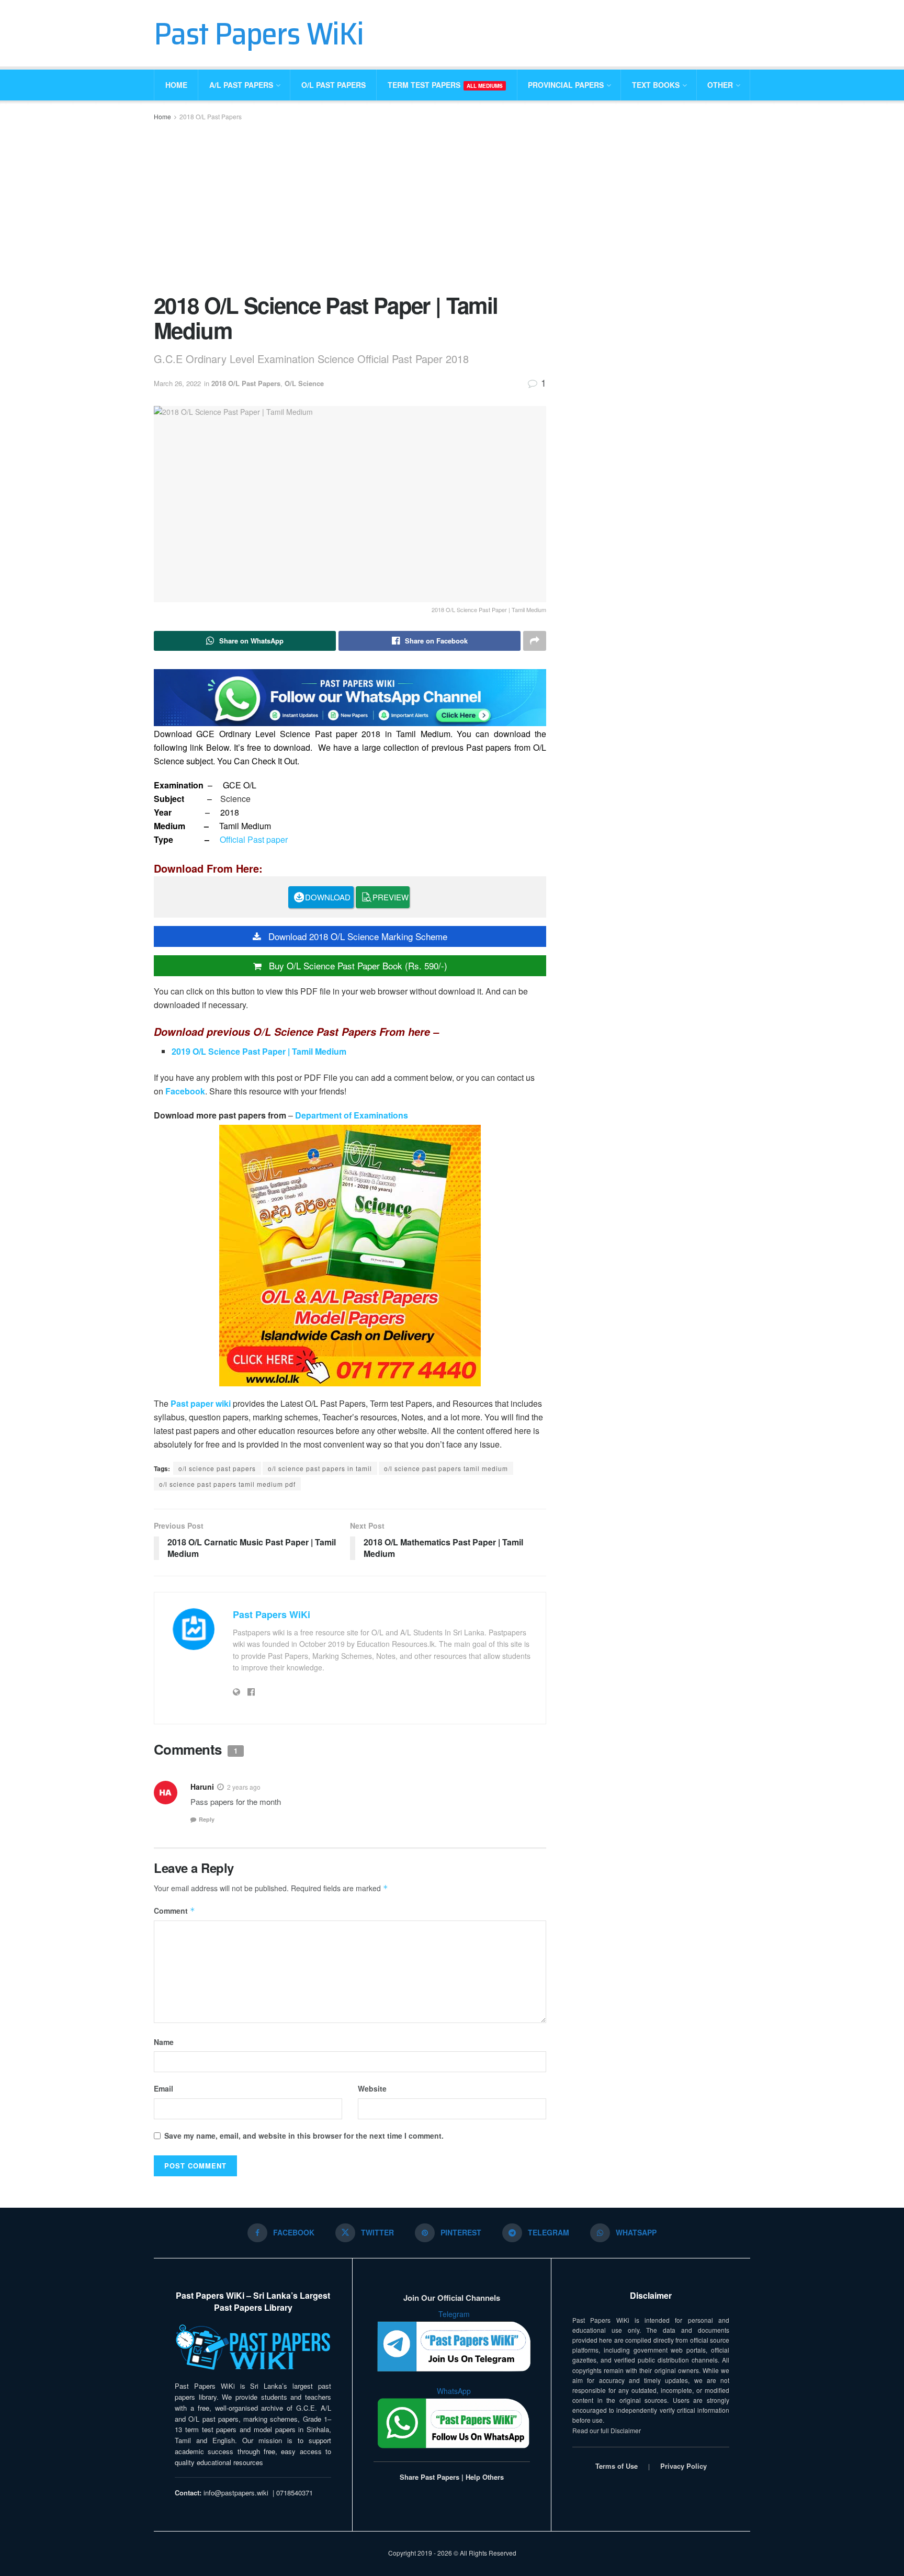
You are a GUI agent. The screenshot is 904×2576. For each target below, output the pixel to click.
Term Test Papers (445, 85)
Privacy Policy (683, 2466)
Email (163, 2088)
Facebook (185, 1091)
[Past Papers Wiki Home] (253, 2348)
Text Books (656, 85)
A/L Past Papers (241, 85)
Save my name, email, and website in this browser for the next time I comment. (304, 2136)
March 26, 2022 (177, 383)
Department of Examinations (352, 1115)
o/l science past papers (217, 1468)
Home (176, 85)
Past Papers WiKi (259, 33)
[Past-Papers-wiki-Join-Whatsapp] (350, 697)
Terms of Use (617, 2466)
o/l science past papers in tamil (320, 1468)
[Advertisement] (350, 206)
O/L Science (304, 383)
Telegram (454, 2314)
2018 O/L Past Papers (211, 116)
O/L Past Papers (334, 85)
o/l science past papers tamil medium (446, 1468)
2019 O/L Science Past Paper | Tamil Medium (259, 1051)
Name (164, 2042)
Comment (174, 1911)
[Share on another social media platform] (535, 641)
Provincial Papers (566, 85)
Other (720, 85)
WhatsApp (454, 2391)
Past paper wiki (202, 1403)
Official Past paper (254, 839)
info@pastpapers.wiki (236, 2493)
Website (372, 2088)
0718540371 (295, 2493)
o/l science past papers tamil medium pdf (227, 1484)
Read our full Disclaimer (607, 2430)
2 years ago (244, 1787)
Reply (207, 1819)
